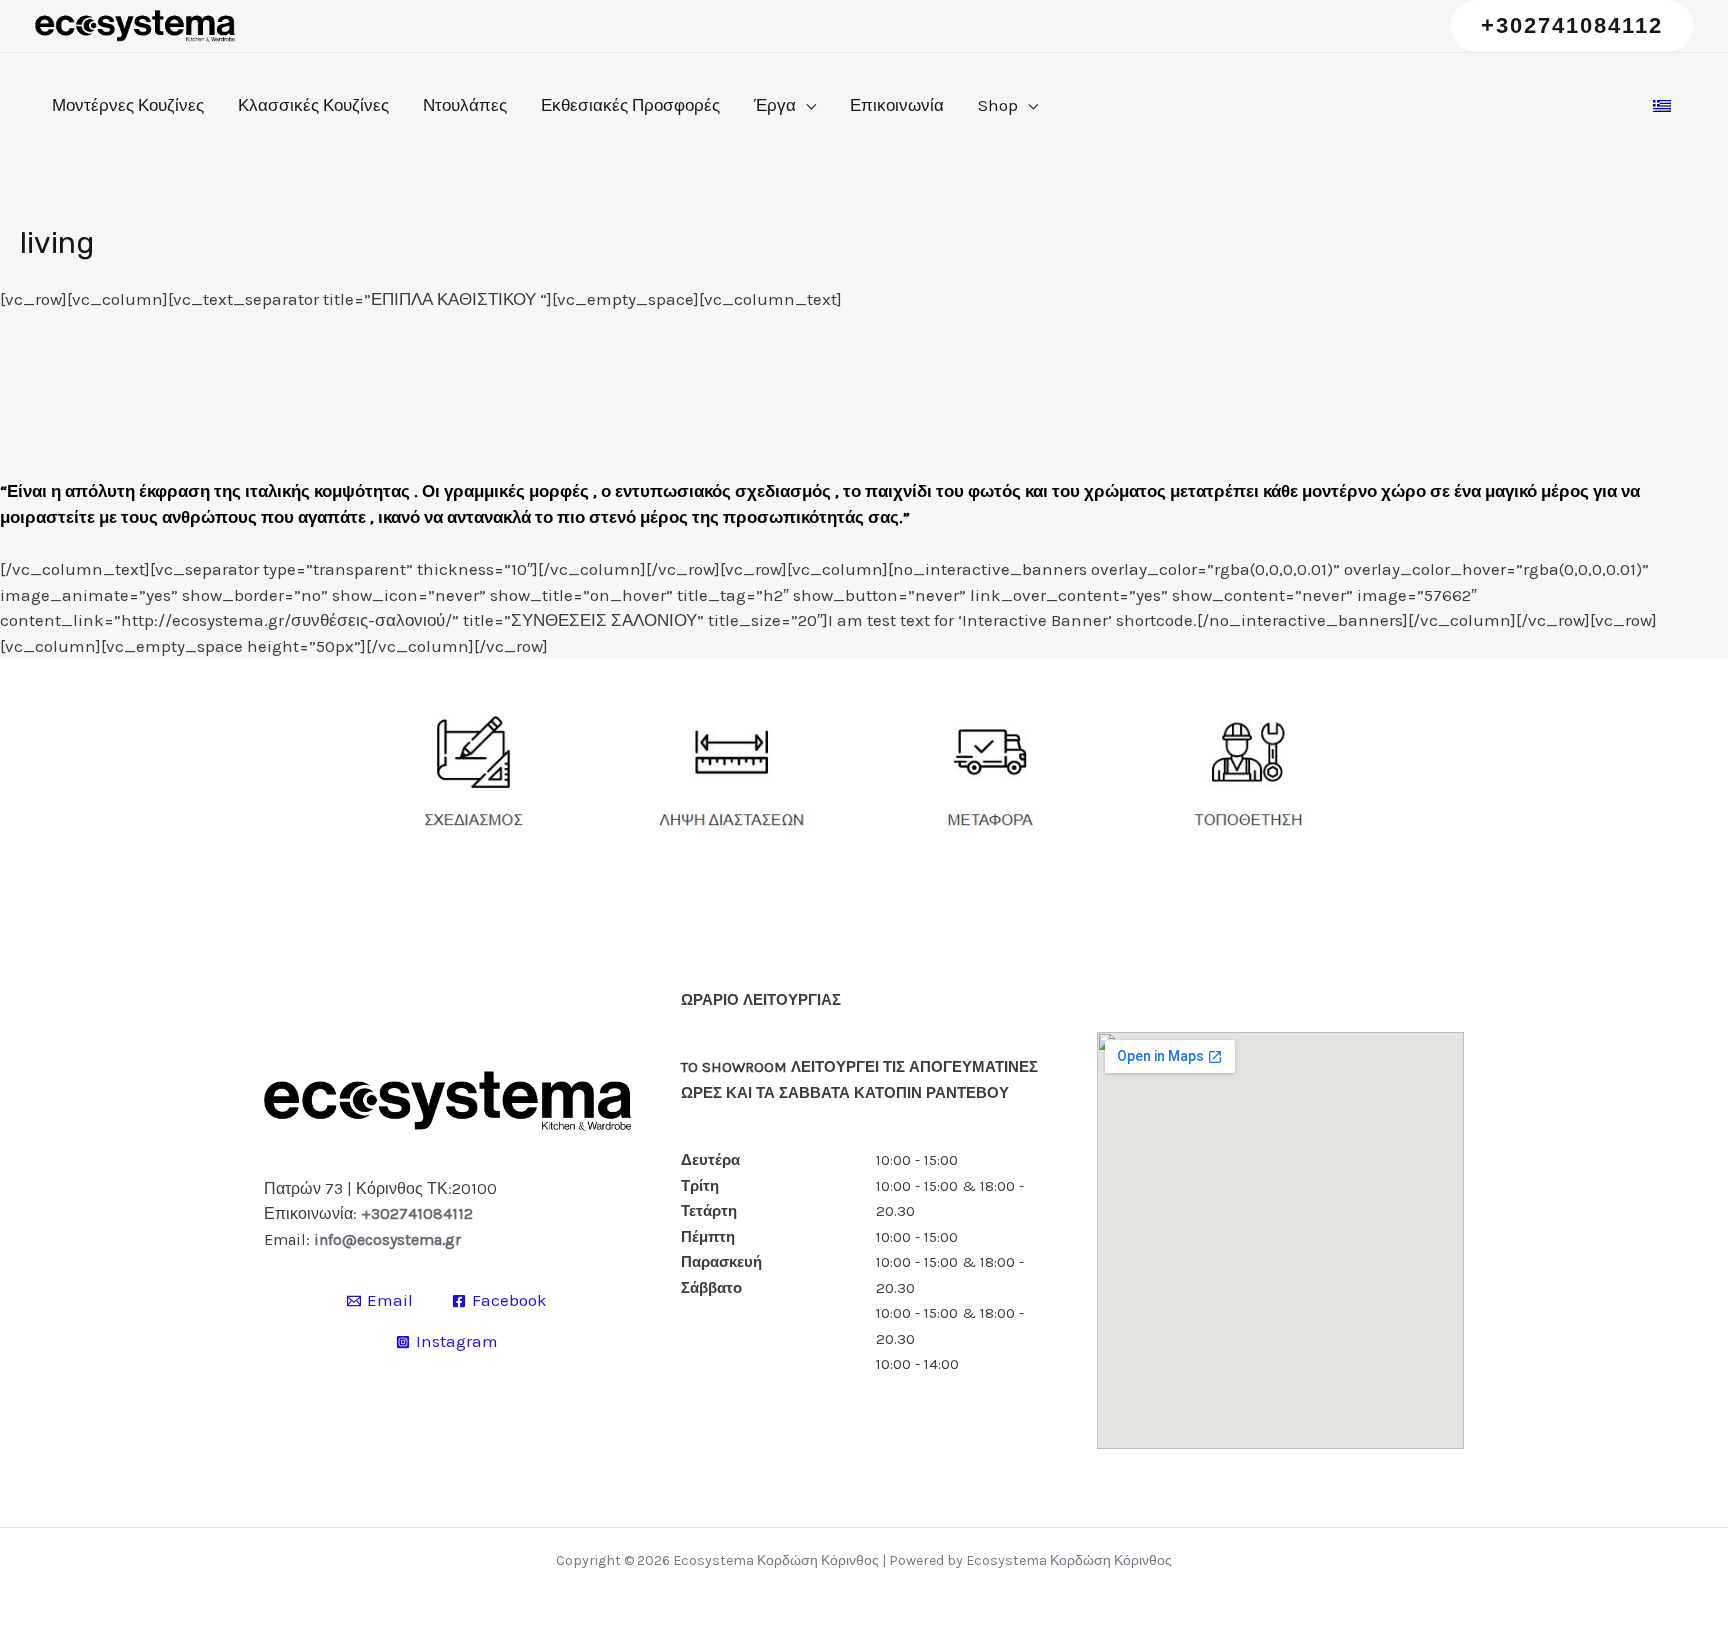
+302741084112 (417, 1213)
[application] (806, 105)
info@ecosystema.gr (387, 1239)
